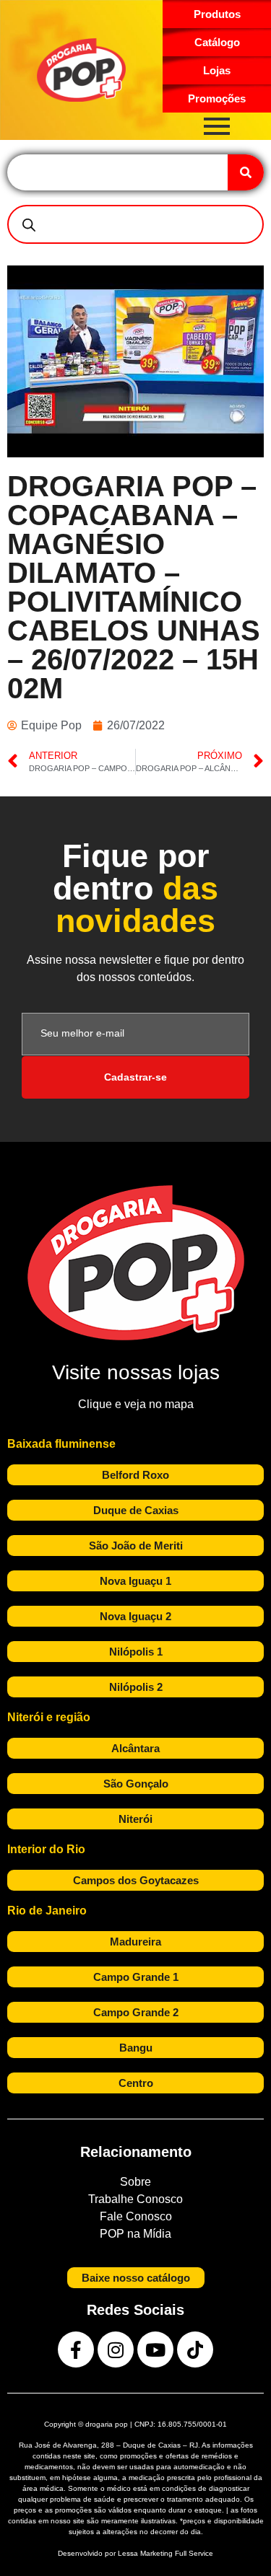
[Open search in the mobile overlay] (135, 224)
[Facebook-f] (76, 2349)
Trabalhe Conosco (135, 2199)
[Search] (246, 172)
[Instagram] (116, 2349)
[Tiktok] (195, 2349)
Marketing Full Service (177, 2553)
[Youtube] (155, 2349)
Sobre (135, 2182)
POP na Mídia (135, 2234)
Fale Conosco (136, 2216)
